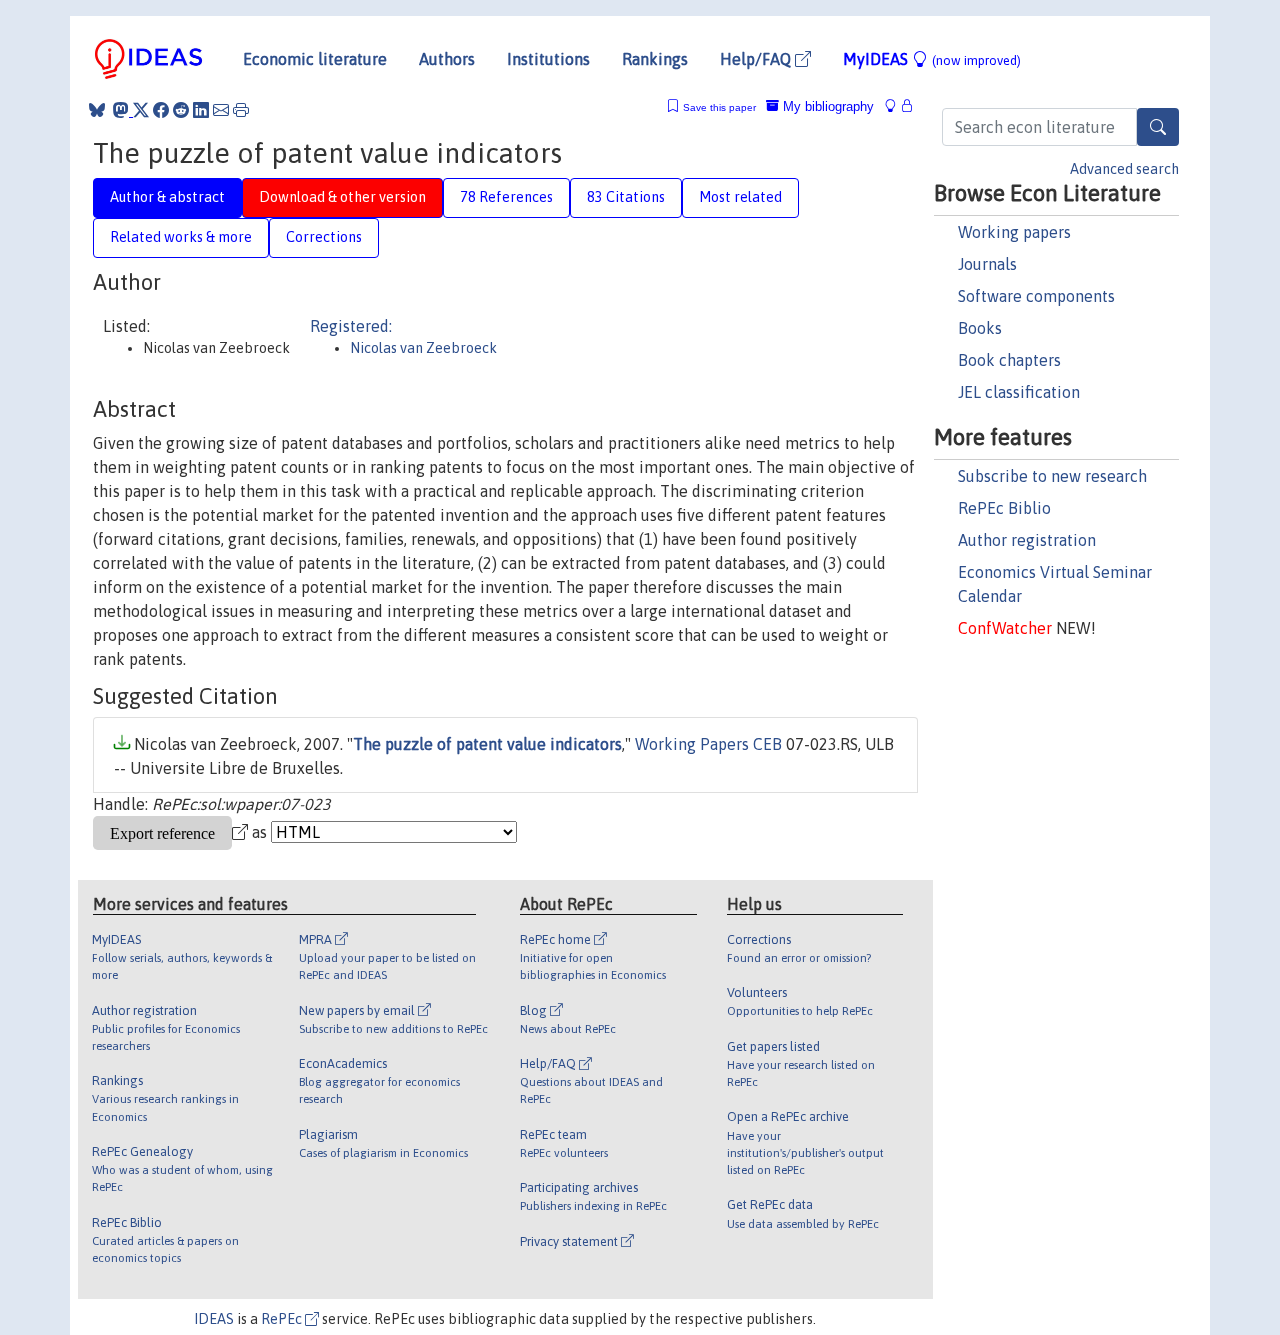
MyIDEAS (932, 59)
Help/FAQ (757, 59)
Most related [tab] (740, 197)
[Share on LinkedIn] (201, 110)
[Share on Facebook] (161, 110)
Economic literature (315, 59)
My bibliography (826, 106)
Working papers (1014, 232)
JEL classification (1019, 392)
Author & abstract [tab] (167, 197)
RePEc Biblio (1004, 508)
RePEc (283, 1319)
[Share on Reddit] (181, 110)
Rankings (655, 59)
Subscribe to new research (1052, 476)
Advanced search (1124, 169)
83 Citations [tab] (626, 197)
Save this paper (719, 107)
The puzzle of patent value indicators (487, 744)
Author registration (1027, 540)
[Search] (1158, 127)
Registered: (351, 326)
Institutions (548, 59)
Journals (987, 264)
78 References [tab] (506, 197)
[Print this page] (241, 110)
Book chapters (1009, 360)
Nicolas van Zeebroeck (423, 348)
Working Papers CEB (708, 744)
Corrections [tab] (324, 237)
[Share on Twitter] (141, 110)
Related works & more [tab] (181, 237)
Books (980, 328)
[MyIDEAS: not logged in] (896, 106)
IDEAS (214, 1319)
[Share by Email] (221, 110)
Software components (1036, 296)
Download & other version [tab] (342, 197)
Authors (447, 59)
